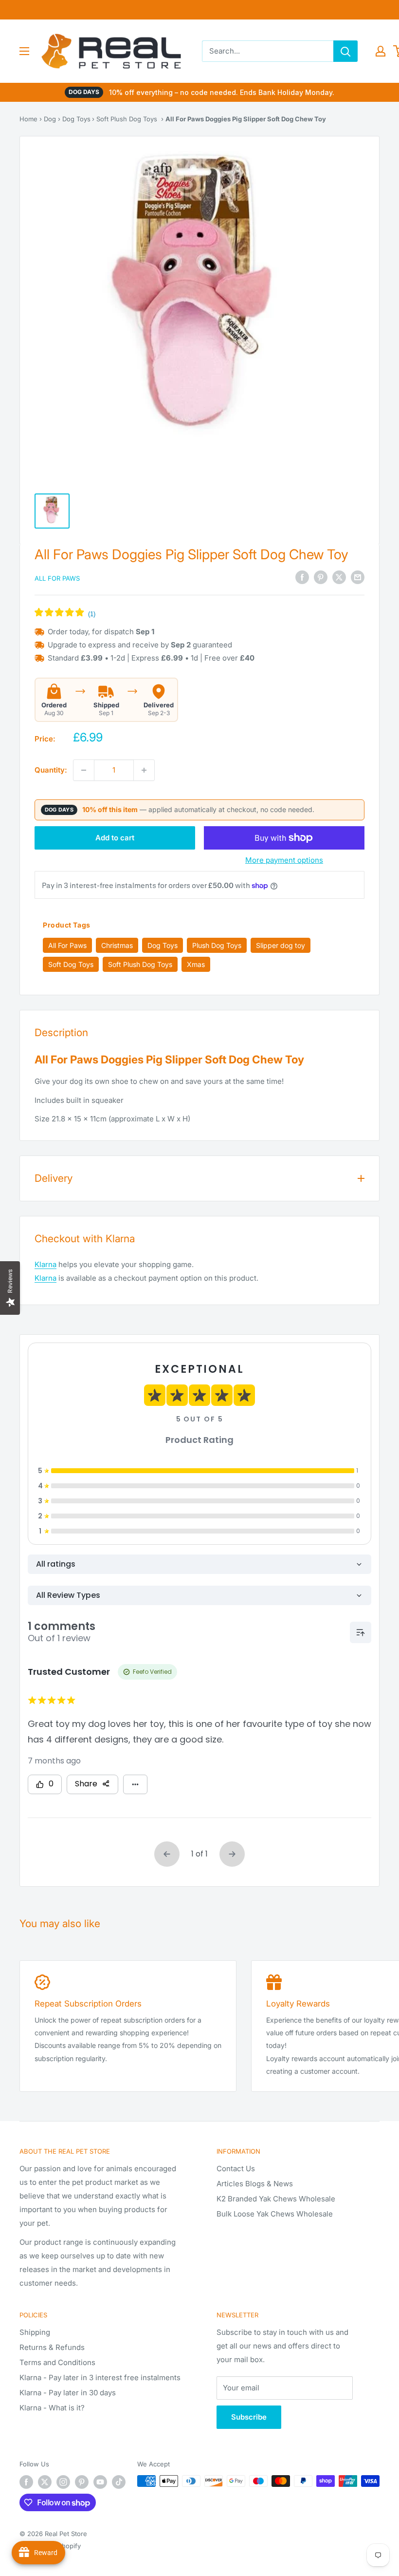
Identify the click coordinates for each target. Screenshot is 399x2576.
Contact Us (236, 2169)
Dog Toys (76, 119)
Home (28, 119)
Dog (50, 119)
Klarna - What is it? (52, 2408)
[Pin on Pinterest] (321, 578)
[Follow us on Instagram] (63, 2482)
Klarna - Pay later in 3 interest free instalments (100, 2377)
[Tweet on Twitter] (339, 578)
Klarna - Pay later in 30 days (68, 2393)
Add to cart (115, 838)
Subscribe (249, 2417)
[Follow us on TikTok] (119, 2482)
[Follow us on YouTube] (100, 2482)
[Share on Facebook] (302, 578)
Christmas (117, 945)
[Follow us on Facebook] (26, 2482)
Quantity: (51, 770)
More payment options (284, 860)
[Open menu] (24, 51)
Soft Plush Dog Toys (127, 119)
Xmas (196, 964)
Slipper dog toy (281, 945)
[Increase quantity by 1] (144, 770)
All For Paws (57, 578)
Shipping (35, 2332)
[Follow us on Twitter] (45, 2482)
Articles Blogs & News (255, 2184)
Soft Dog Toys (71, 964)
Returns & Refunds (52, 2347)
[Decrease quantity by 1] (84, 770)
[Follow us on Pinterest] (82, 2482)
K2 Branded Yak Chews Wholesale (276, 2199)
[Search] (345, 51)
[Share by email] (358, 578)
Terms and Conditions (57, 2362)
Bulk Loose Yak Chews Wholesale (275, 2214)
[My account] (381, 51)
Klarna (45, 1264)
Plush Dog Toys (217, 945)
